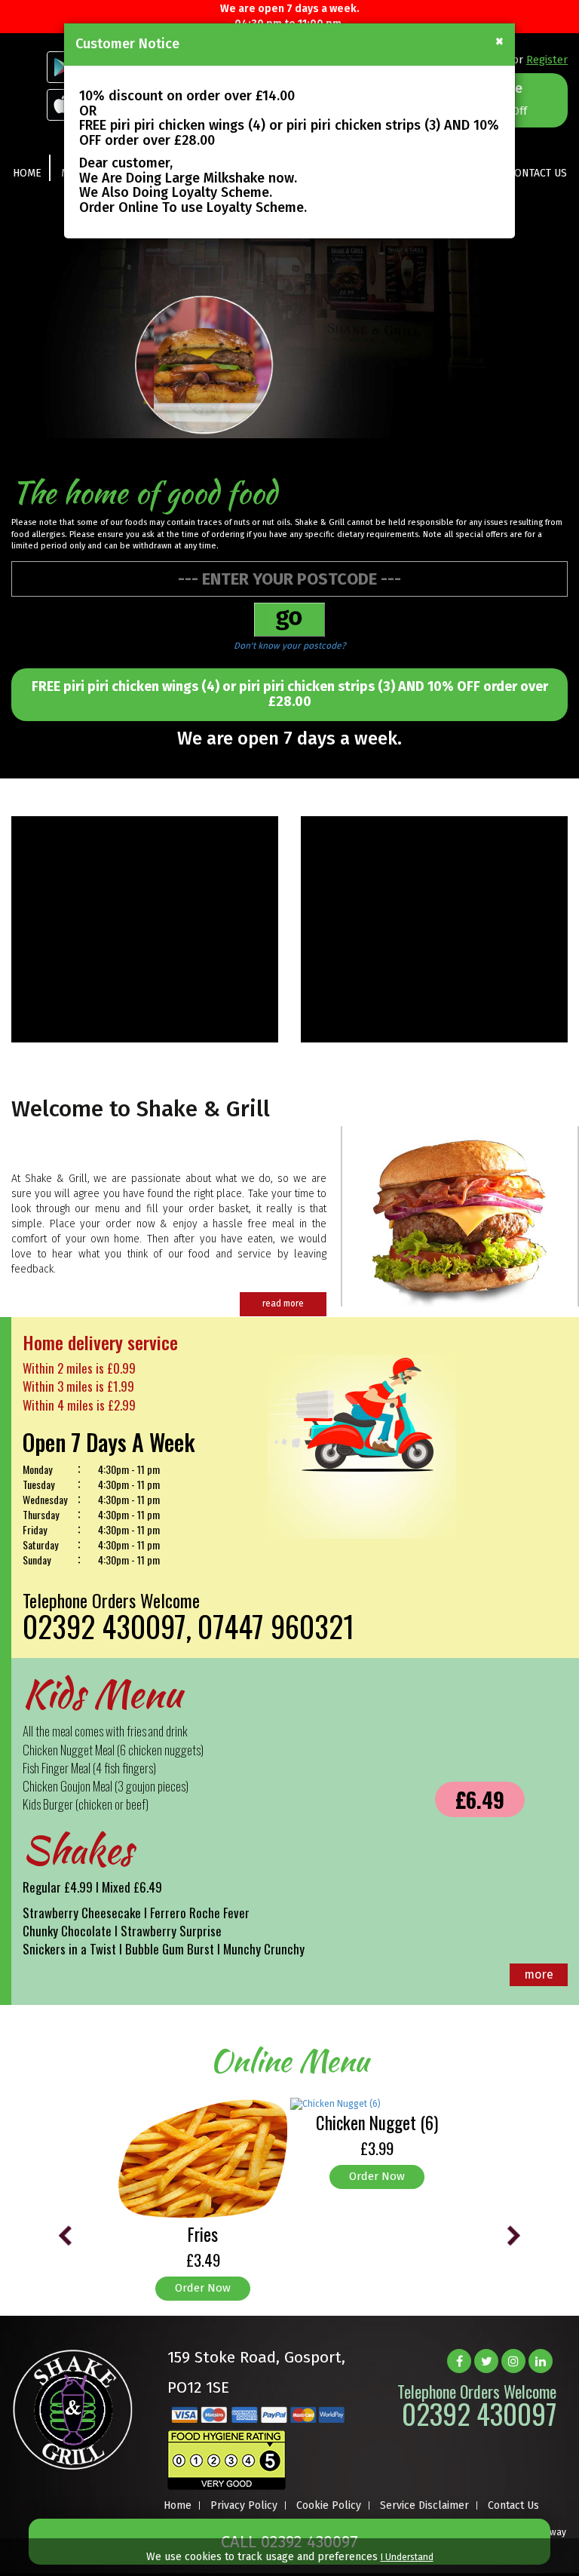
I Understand (407, 2557)
